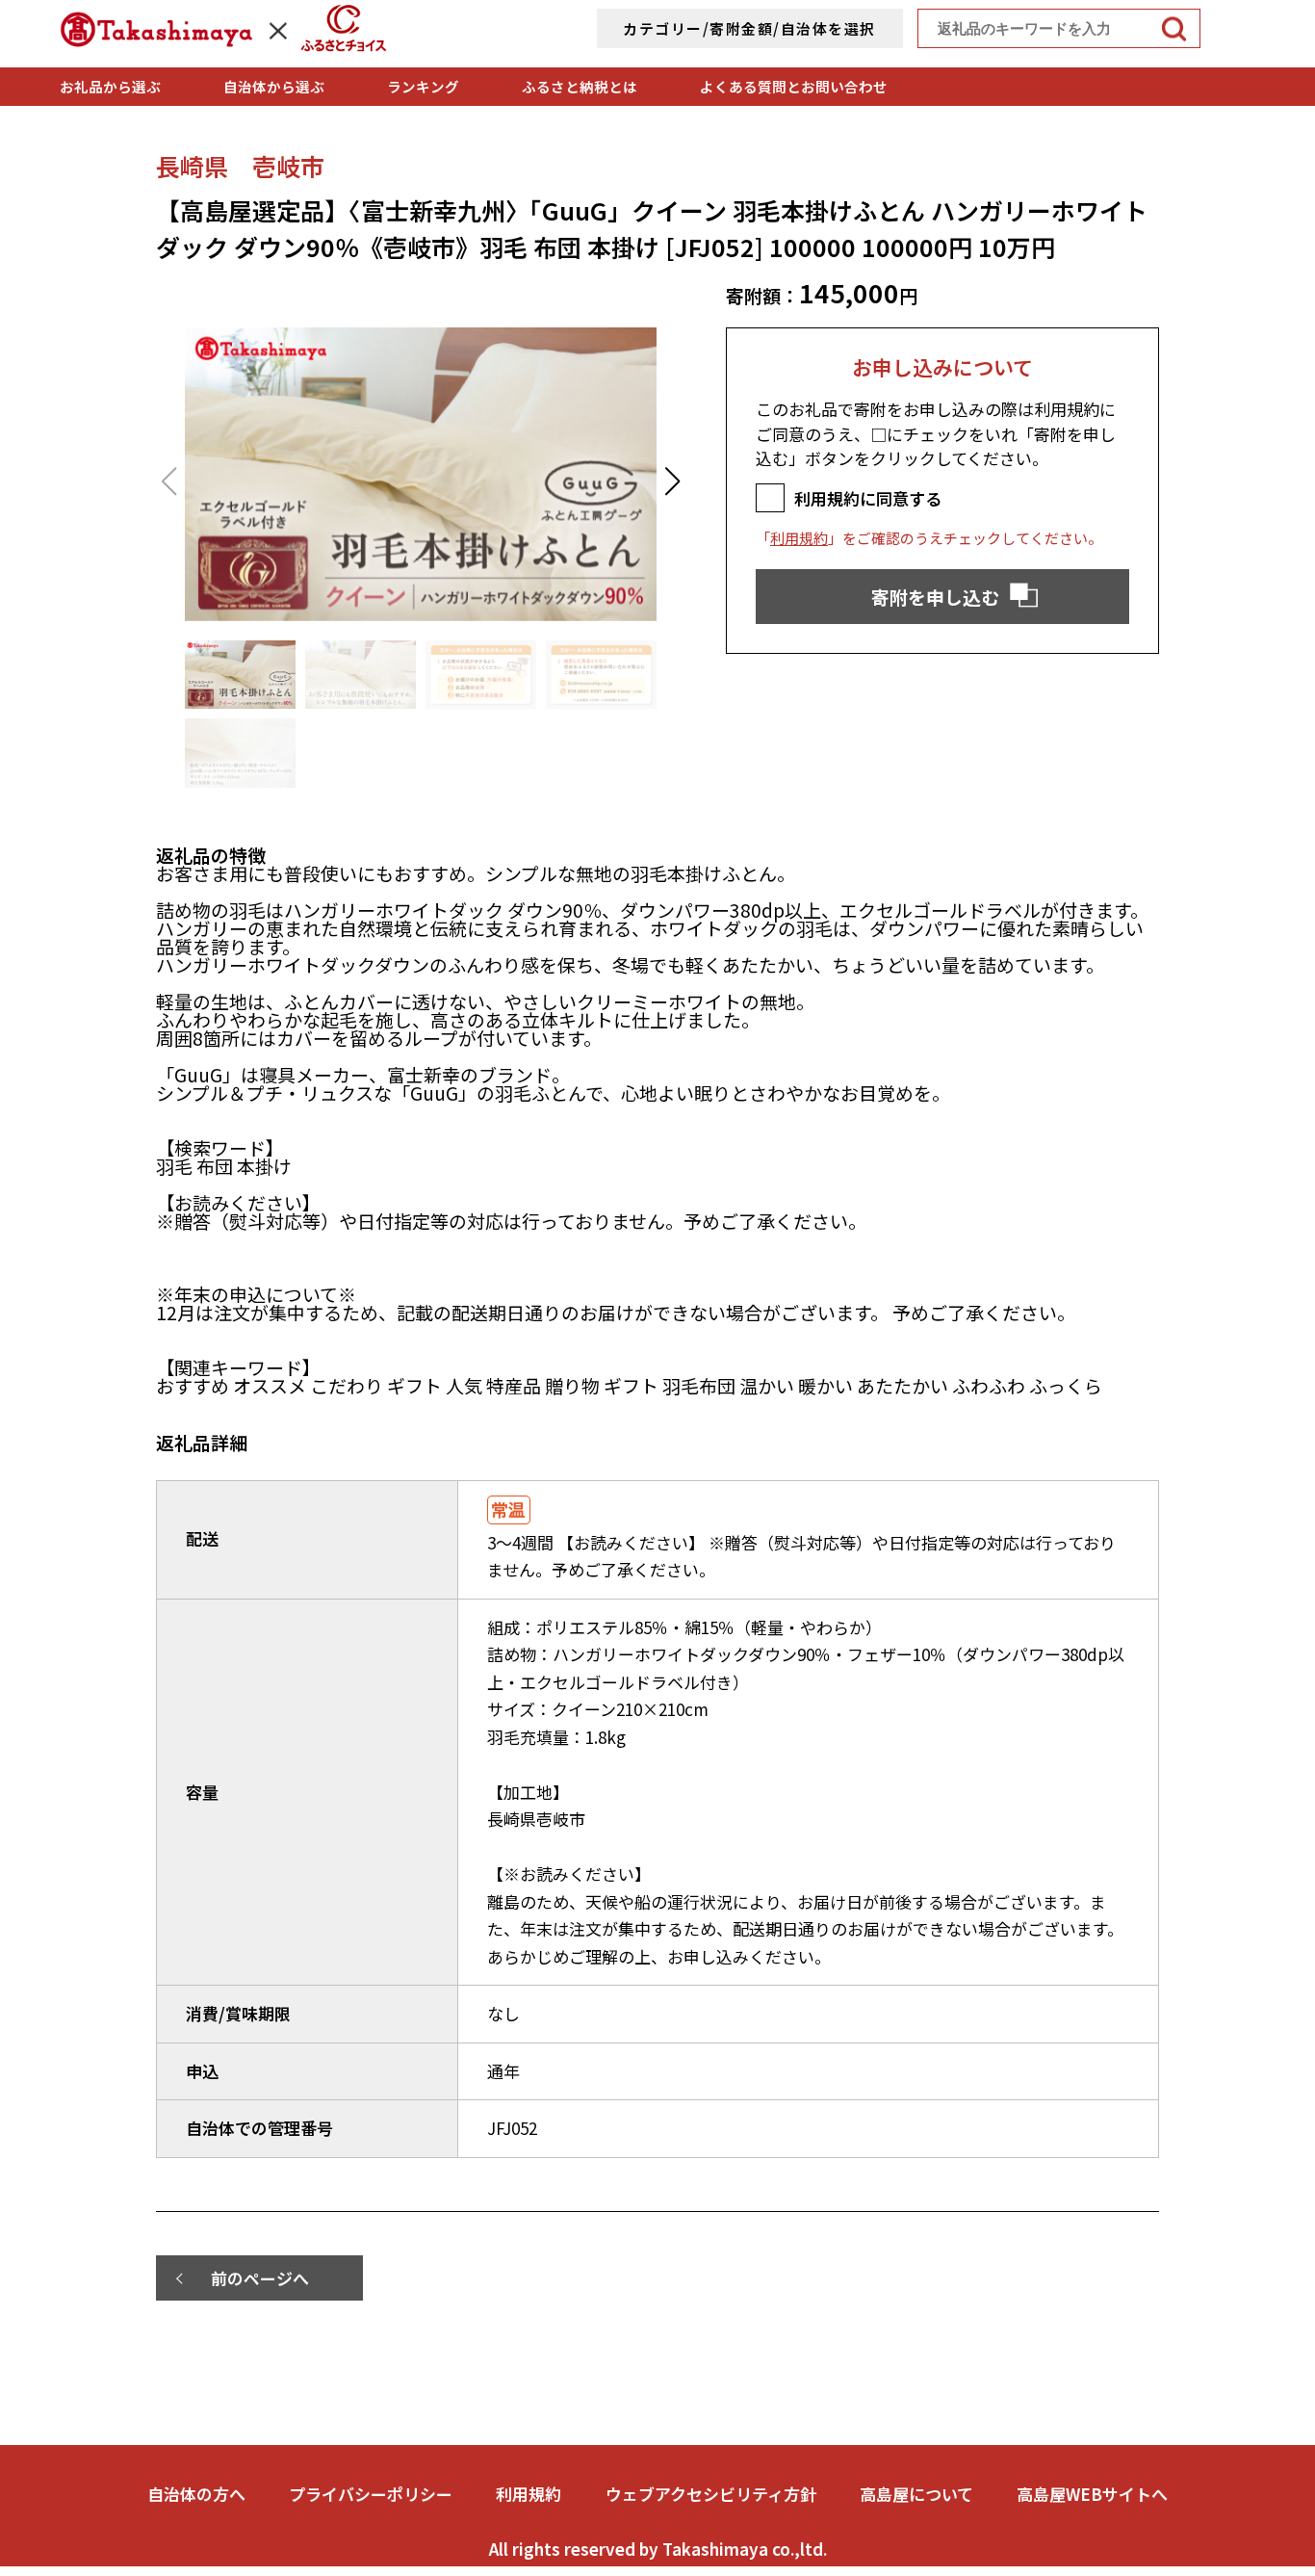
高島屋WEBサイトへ (1092, 2494)
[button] (672, 481)
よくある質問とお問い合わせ (794, 86)
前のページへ (260, 2278)
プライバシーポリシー (371, 2494)
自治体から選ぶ (274, 86)
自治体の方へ (196, 2494)
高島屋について (916, 2494)
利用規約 (799, 538)
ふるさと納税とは (580, 86)
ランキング (423, 86)
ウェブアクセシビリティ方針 (711, 2494)
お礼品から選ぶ (110, 86)
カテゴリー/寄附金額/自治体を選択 (749, 28)
